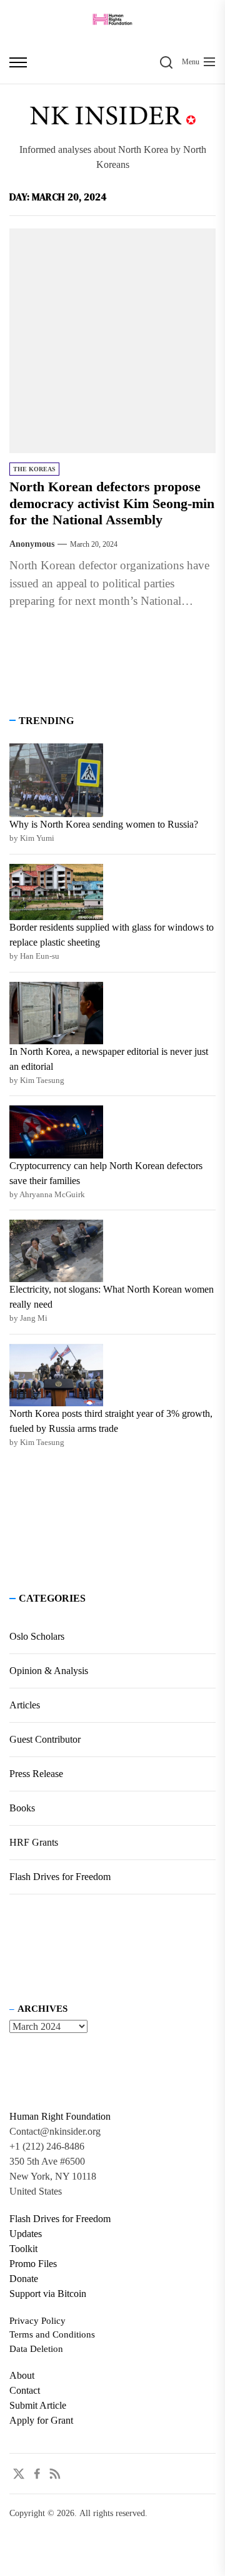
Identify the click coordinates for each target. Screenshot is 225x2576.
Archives (42, 2009)
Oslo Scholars (37, 1636)
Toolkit (23, 2249)
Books (22, 1808)
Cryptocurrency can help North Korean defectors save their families (106, 1173)
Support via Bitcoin (48, 2294)
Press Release (36, 1774)
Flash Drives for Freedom (60, 1877)
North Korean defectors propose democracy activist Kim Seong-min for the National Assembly (112, 503)
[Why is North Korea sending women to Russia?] (56, 781)
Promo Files (33, 2264)
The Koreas (34, 469)
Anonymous (32, 544)
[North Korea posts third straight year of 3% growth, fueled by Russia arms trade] (56, 1375)
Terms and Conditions (52, 2334)
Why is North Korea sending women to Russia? (104, 824)
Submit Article (38, 2405)
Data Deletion (36, 2349)
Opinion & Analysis (49, 1671)
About (22, 2375)
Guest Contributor (45, 1739)
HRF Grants (34, 1842)
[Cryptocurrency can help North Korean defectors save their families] (56, 1132)
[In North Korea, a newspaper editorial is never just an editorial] (56, 1013)
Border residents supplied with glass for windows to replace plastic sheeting (112, 935)
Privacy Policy (37, 2321)
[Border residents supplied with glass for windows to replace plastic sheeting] (56, 892)
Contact (25, 2390)
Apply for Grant (41, 2420)
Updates (26, 2234)
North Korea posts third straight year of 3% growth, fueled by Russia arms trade (111, 1421)
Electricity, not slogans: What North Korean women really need (112, 1297)
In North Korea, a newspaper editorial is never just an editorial (109, 1059)
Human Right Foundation (60, 2116)
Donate (24, 2279)
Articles (25, 1705)
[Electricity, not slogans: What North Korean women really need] (56, 1251)
